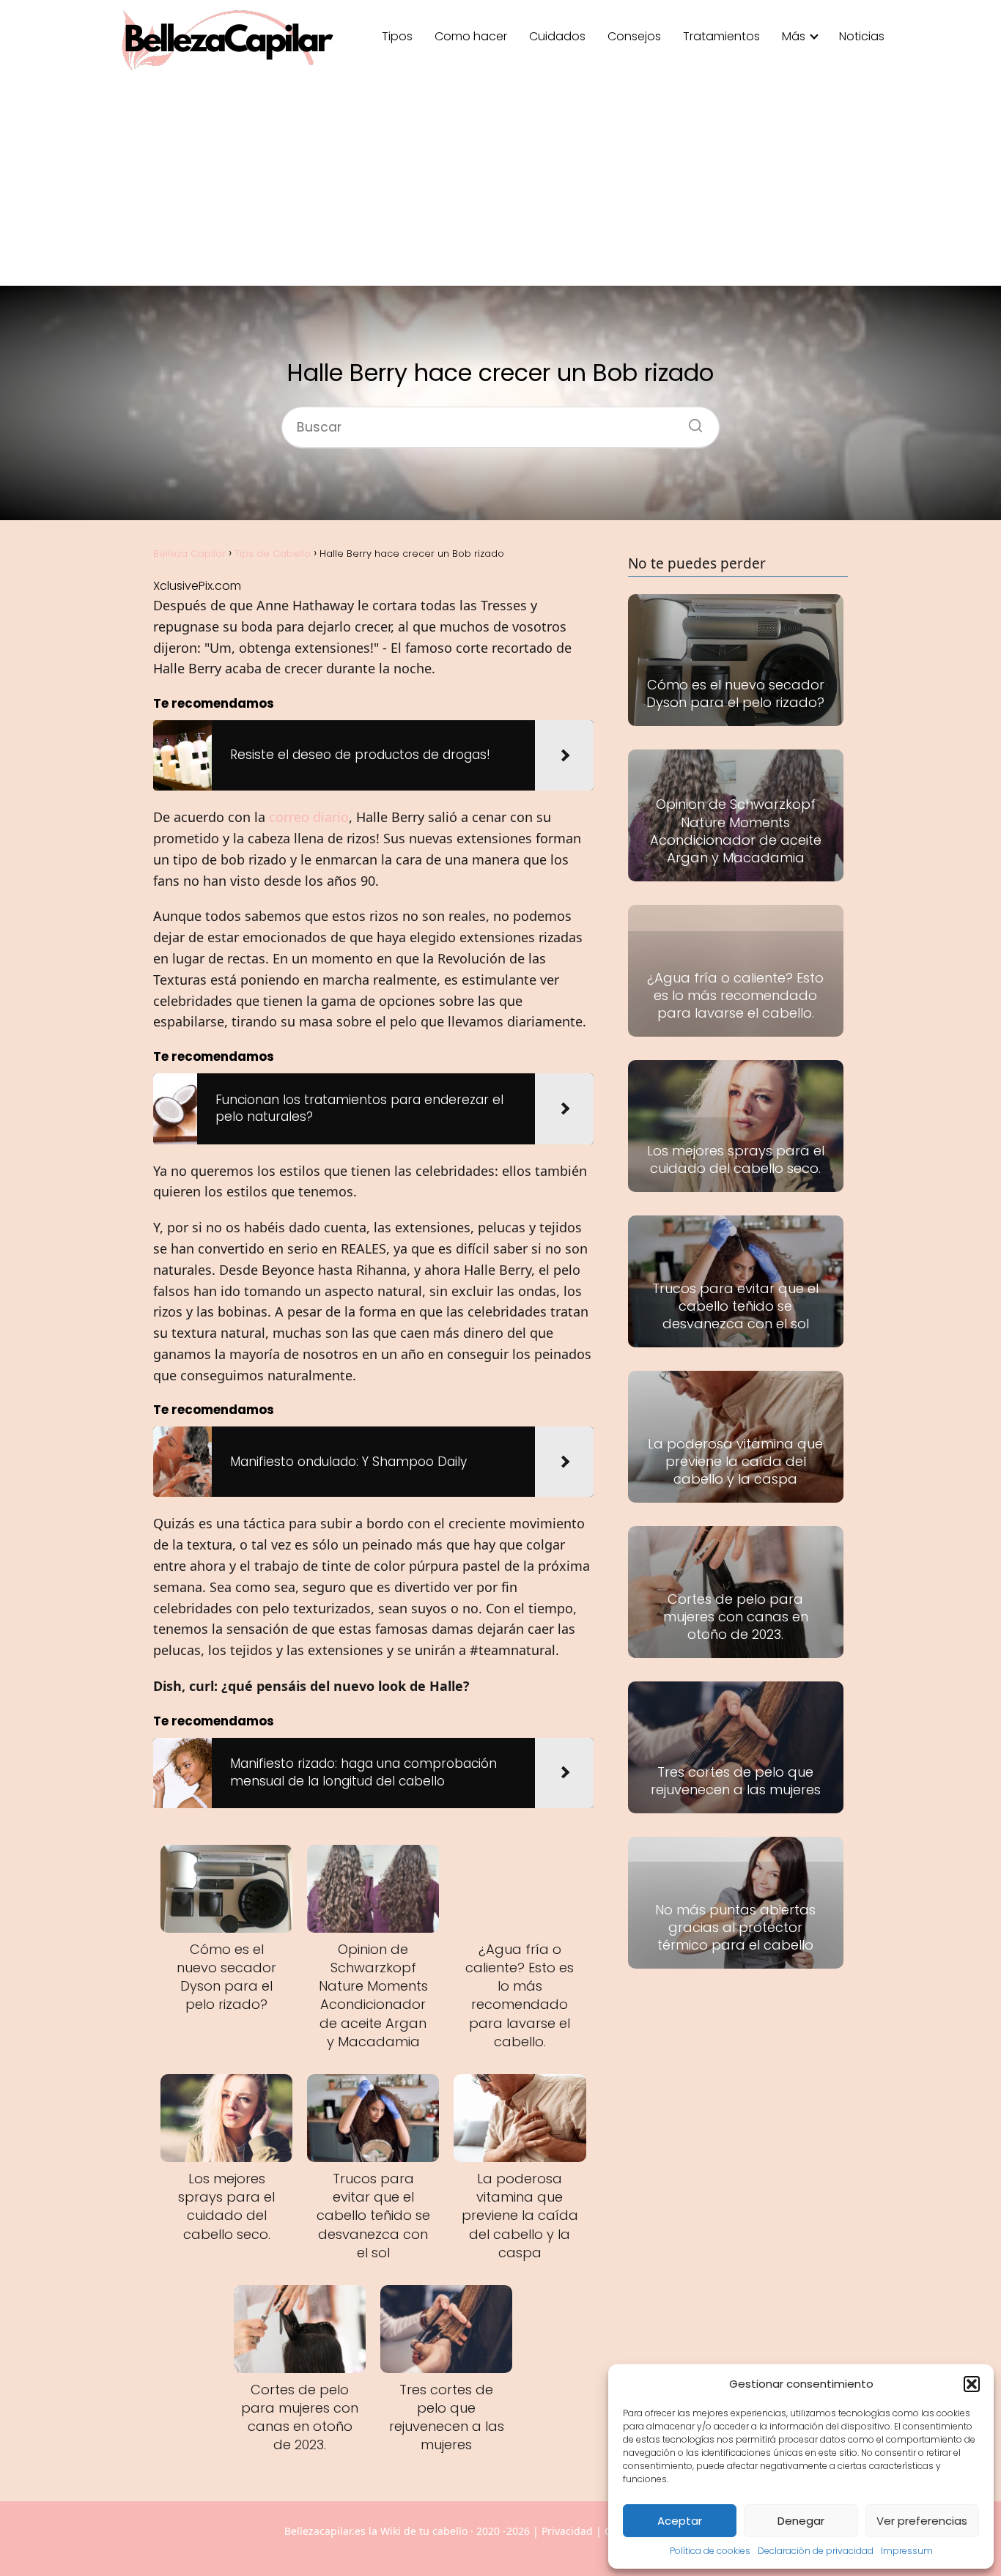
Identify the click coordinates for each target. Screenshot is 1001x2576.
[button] (972, 2384)
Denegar (801, 2521)
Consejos (634, 36)
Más (794, 36)
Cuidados (557, 36)
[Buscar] (690, 421)
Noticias (862, 36)
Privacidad (567, 2531)
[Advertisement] (500, 183)
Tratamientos (721, 36)
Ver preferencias (922, 2521)
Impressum (907, 2551)
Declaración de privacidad (816, 2551)
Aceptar (680, 2521)
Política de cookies (710, 2551)
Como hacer (471, 36)
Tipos (397, 36)
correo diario (309, 817)
